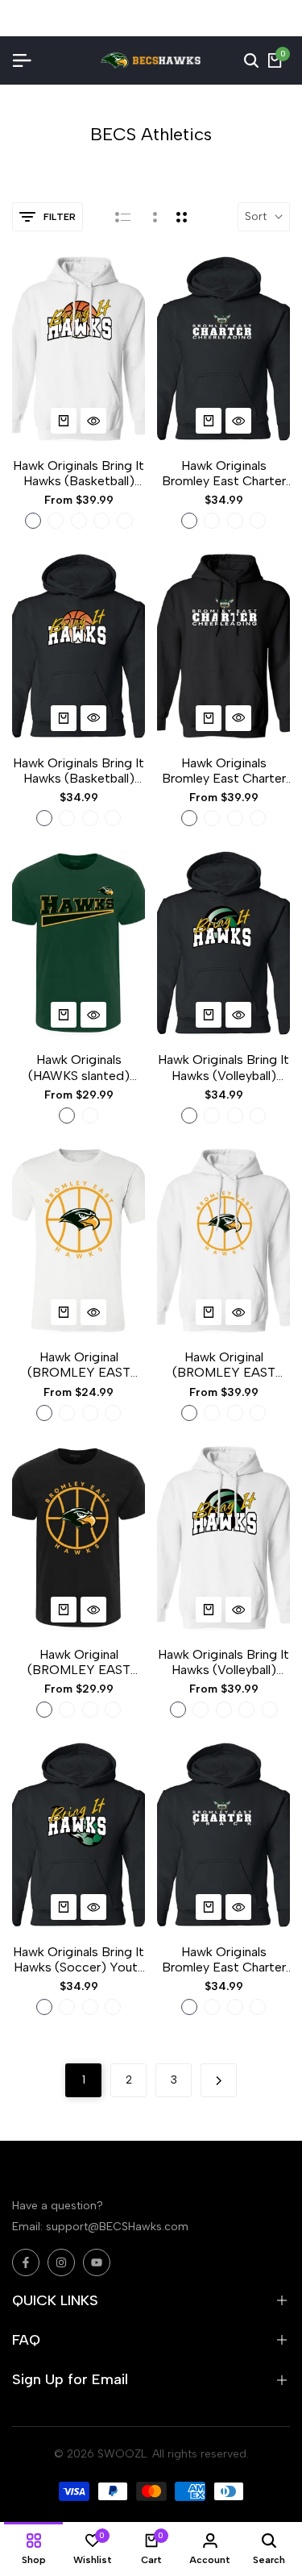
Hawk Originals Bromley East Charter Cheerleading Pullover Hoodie (223, 771)
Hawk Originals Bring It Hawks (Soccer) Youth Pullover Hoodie (79, 1959)
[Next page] (219, 2080)
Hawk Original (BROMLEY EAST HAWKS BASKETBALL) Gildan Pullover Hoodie (224, 1365)
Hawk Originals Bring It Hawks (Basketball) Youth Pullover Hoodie (79, 771)
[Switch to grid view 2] (182, 217)
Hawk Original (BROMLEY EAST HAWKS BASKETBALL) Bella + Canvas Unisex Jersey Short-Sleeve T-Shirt (79, 1365)
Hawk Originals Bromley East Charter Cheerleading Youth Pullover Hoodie (224, 473)
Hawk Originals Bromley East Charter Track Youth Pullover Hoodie (224, 1959)
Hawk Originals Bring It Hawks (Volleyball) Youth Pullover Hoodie (223, 1067)
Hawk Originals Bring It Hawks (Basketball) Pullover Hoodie (79, 473)
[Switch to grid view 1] (153, 217)
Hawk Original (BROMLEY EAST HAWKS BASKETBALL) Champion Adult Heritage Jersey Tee (79, 1662)
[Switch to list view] (123, 217)
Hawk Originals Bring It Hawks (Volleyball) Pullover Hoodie (223, 1662)
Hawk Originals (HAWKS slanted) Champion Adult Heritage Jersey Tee (79, 1067)
